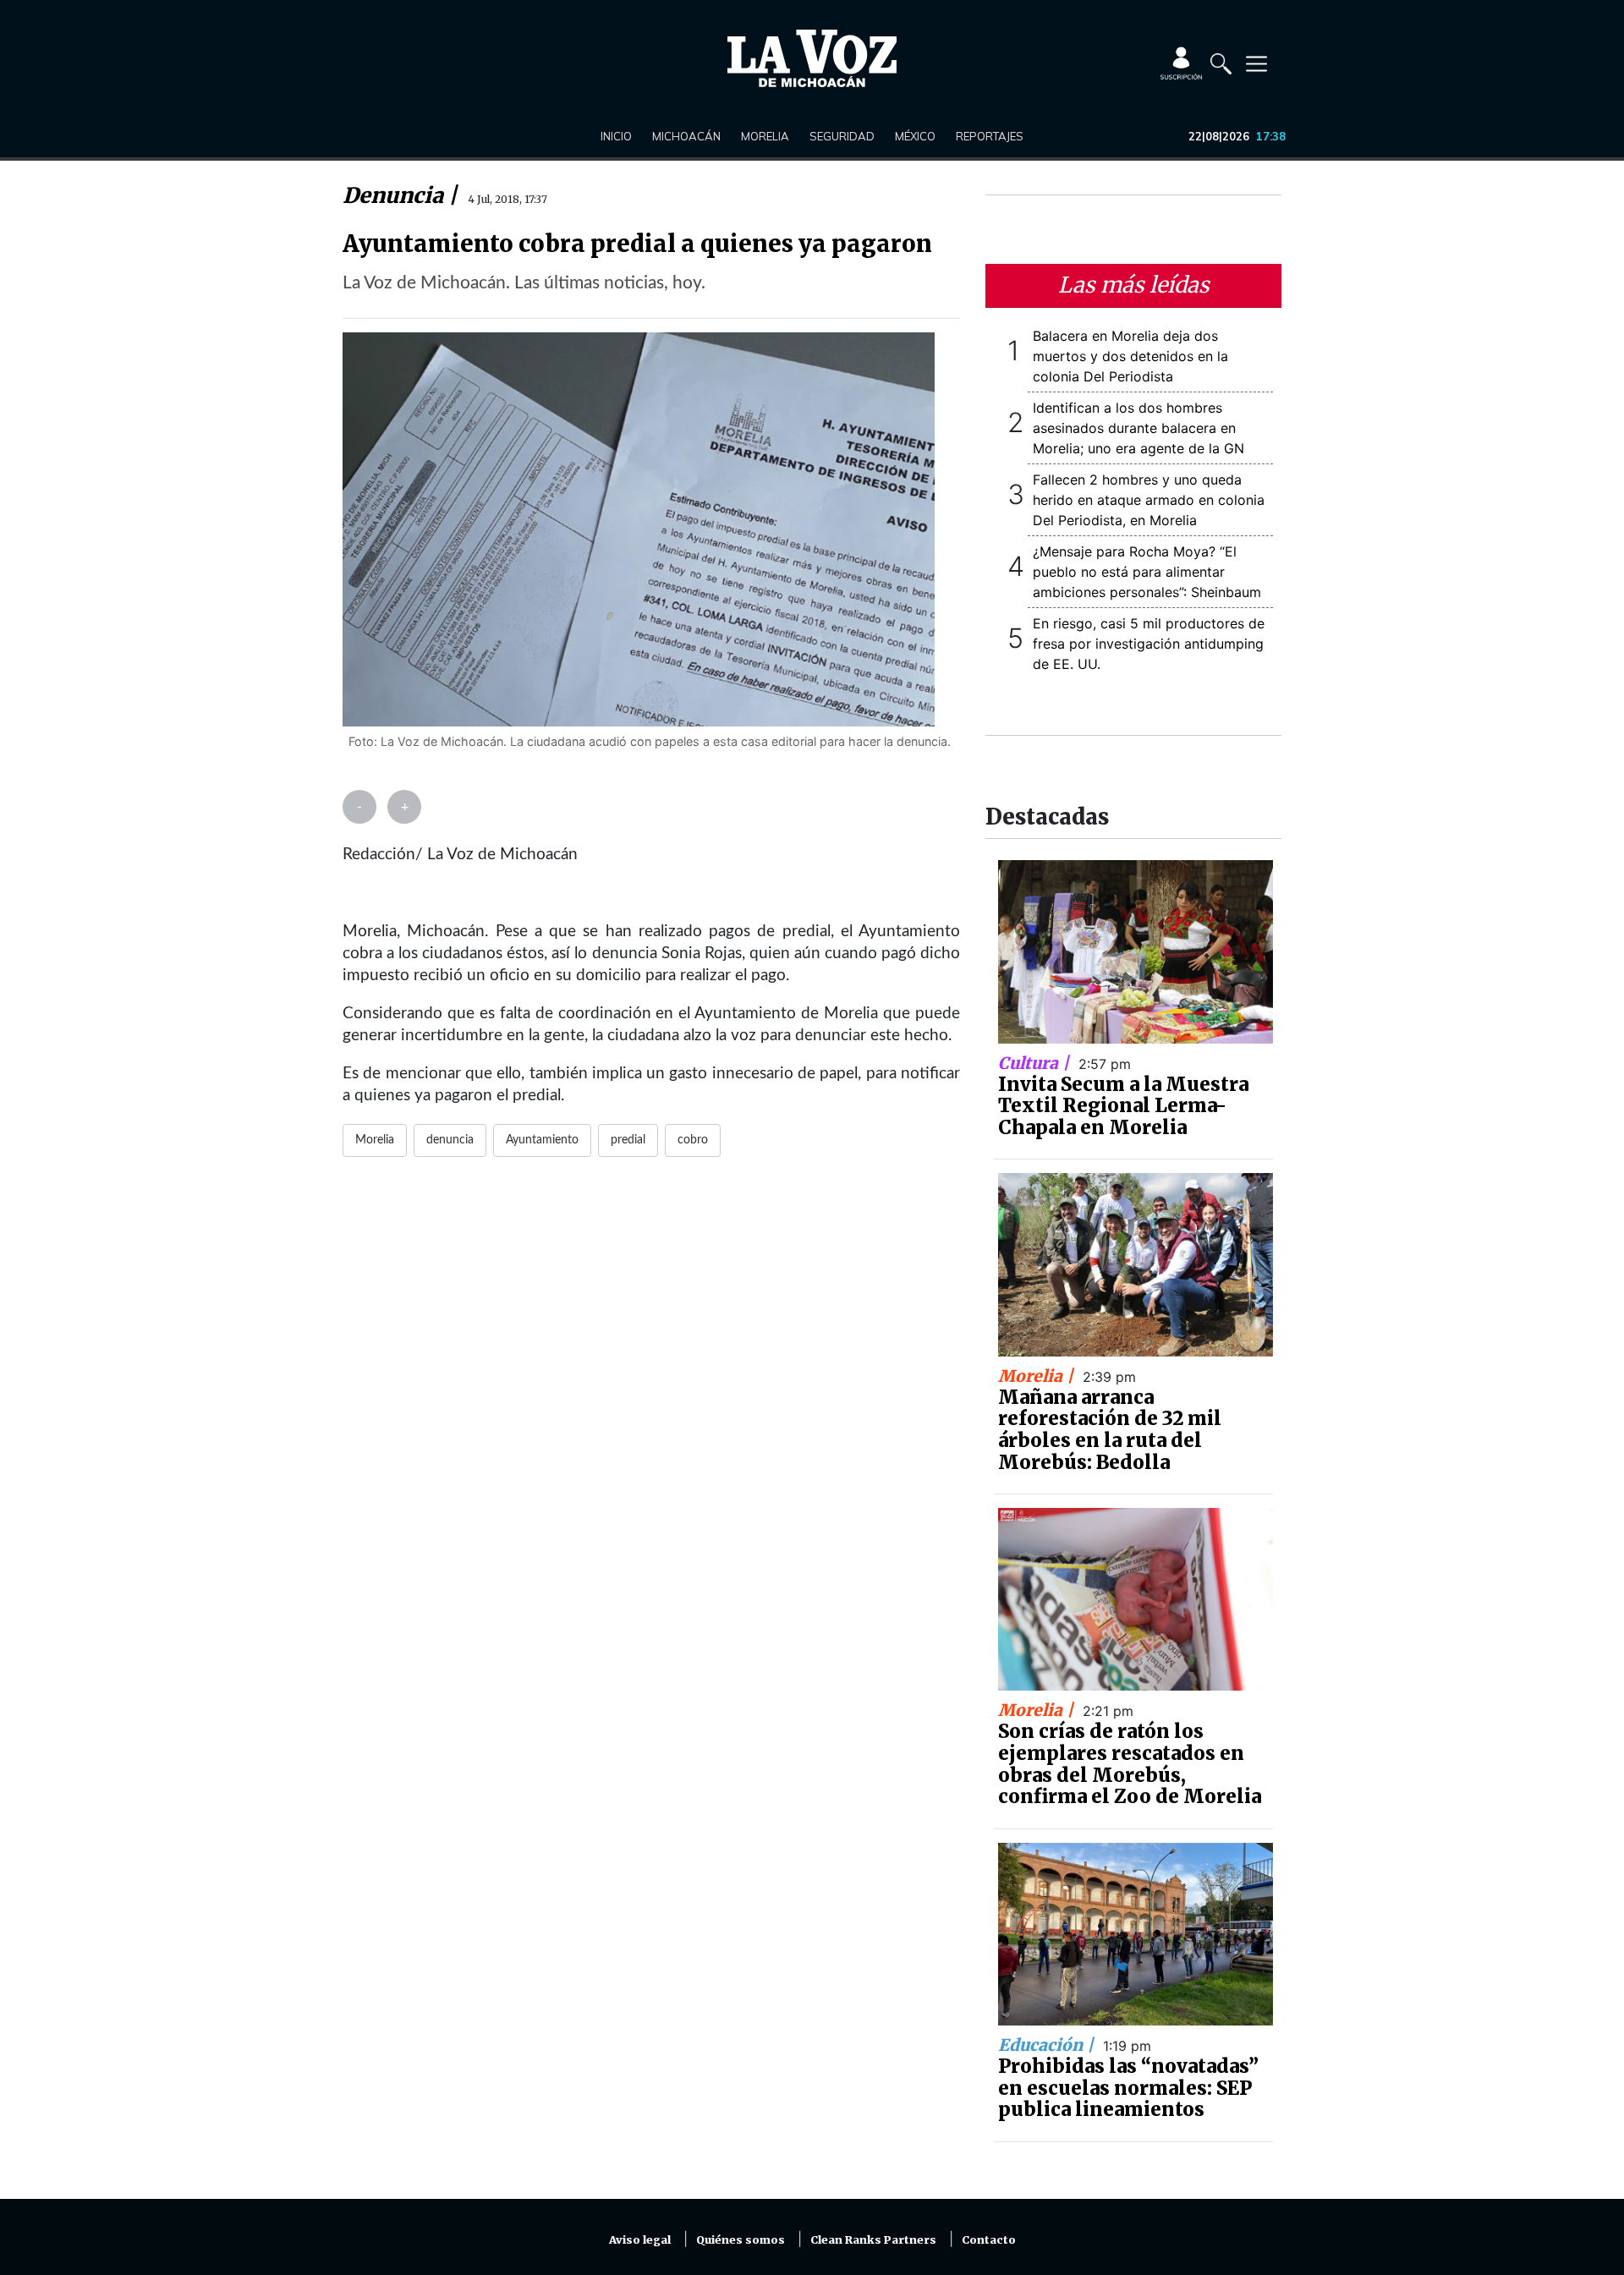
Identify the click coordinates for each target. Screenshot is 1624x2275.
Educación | (1048, 2045)
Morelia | (1038, 1376)
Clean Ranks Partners (873, 2240)
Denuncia (395, 195)
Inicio (616, 136)
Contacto (989, 2240)
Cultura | (1036, 1063)
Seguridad (842, 136)
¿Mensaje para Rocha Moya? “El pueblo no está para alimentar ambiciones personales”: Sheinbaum (1147, 572)
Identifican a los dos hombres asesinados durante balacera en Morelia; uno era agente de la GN (1138, 428)
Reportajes (990, 136)
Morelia (765, 136)
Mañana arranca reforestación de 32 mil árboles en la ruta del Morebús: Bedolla (1110, 1430)
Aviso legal (640, 2240)
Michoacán (686, 136)
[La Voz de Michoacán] (812, 58)
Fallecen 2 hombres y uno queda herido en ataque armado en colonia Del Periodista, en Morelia (1149, 500)
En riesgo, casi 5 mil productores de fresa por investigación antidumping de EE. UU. (1149, 644)
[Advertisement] (651, 1376)
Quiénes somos (741, 2240)
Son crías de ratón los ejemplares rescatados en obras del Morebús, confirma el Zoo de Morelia (1130, 1764)
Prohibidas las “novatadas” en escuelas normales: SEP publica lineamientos (1128, 2088)
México (915, 136)
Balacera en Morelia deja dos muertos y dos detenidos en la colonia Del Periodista (1130, 356)
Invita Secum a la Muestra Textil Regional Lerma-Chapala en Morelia (1123, 1106)
